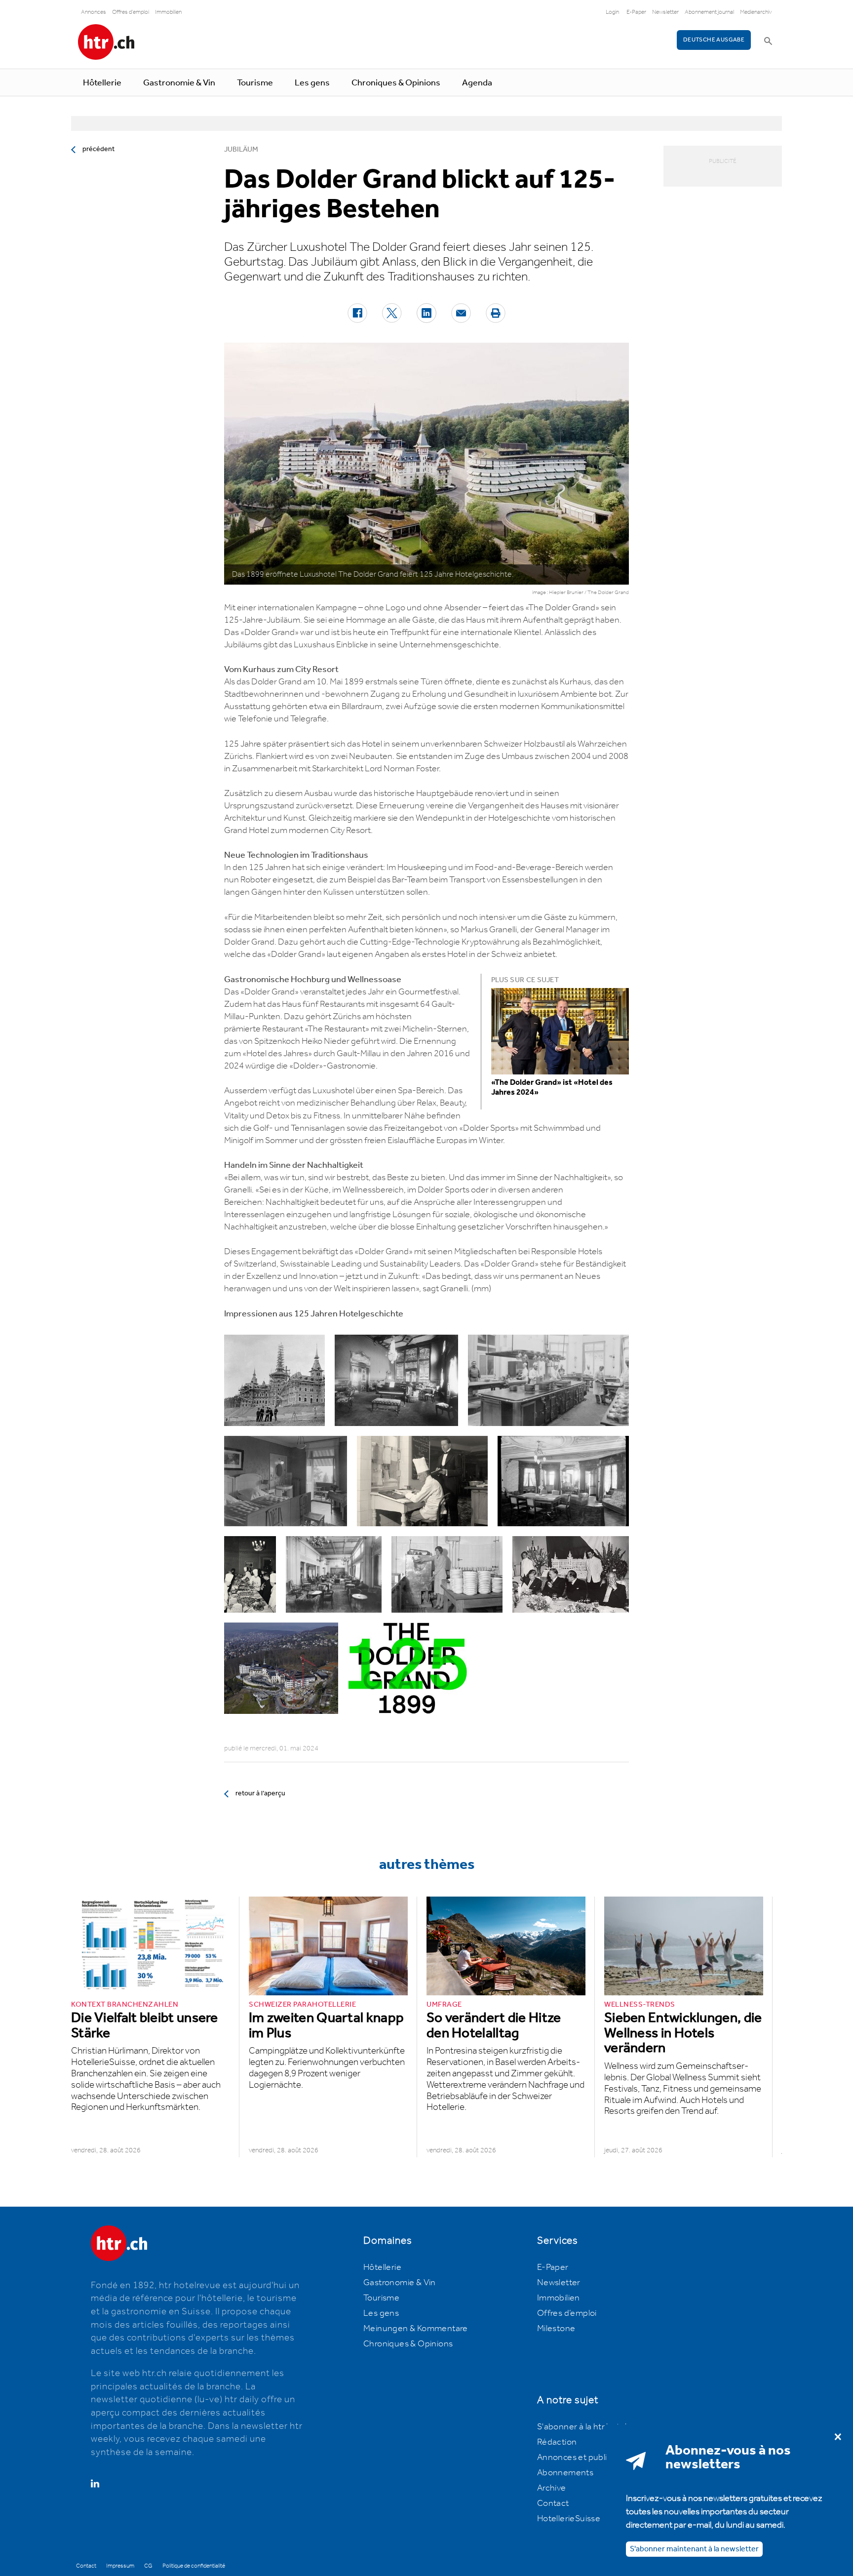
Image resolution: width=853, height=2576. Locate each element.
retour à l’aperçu (260, 1793)
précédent (98, 149)
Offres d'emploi (131, 12)
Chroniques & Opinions (396, 83)
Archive (552, 2488)
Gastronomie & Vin (179, 83)
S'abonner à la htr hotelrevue (593, 2427)
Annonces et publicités (582, 2457)
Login (612, 12)
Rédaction (557, 2442)
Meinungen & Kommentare (416, 2329)
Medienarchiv (756, 12)
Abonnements (565, 2473)
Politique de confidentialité (194, 2566)
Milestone (556, 2329)
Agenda (477, 83)
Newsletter (665, 12)
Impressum (120, 2566)
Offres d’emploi (567, 2313)
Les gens (312, 83)
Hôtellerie (102, 83)
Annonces (94, 12)
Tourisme (255, 83)
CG (148, 2566)
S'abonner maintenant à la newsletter (694, 2549)
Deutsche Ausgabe (714, 40)
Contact (553, 2503)
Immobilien (168, 12)
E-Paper (636, 12)
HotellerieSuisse (569, 2519)
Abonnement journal (709, 12)
